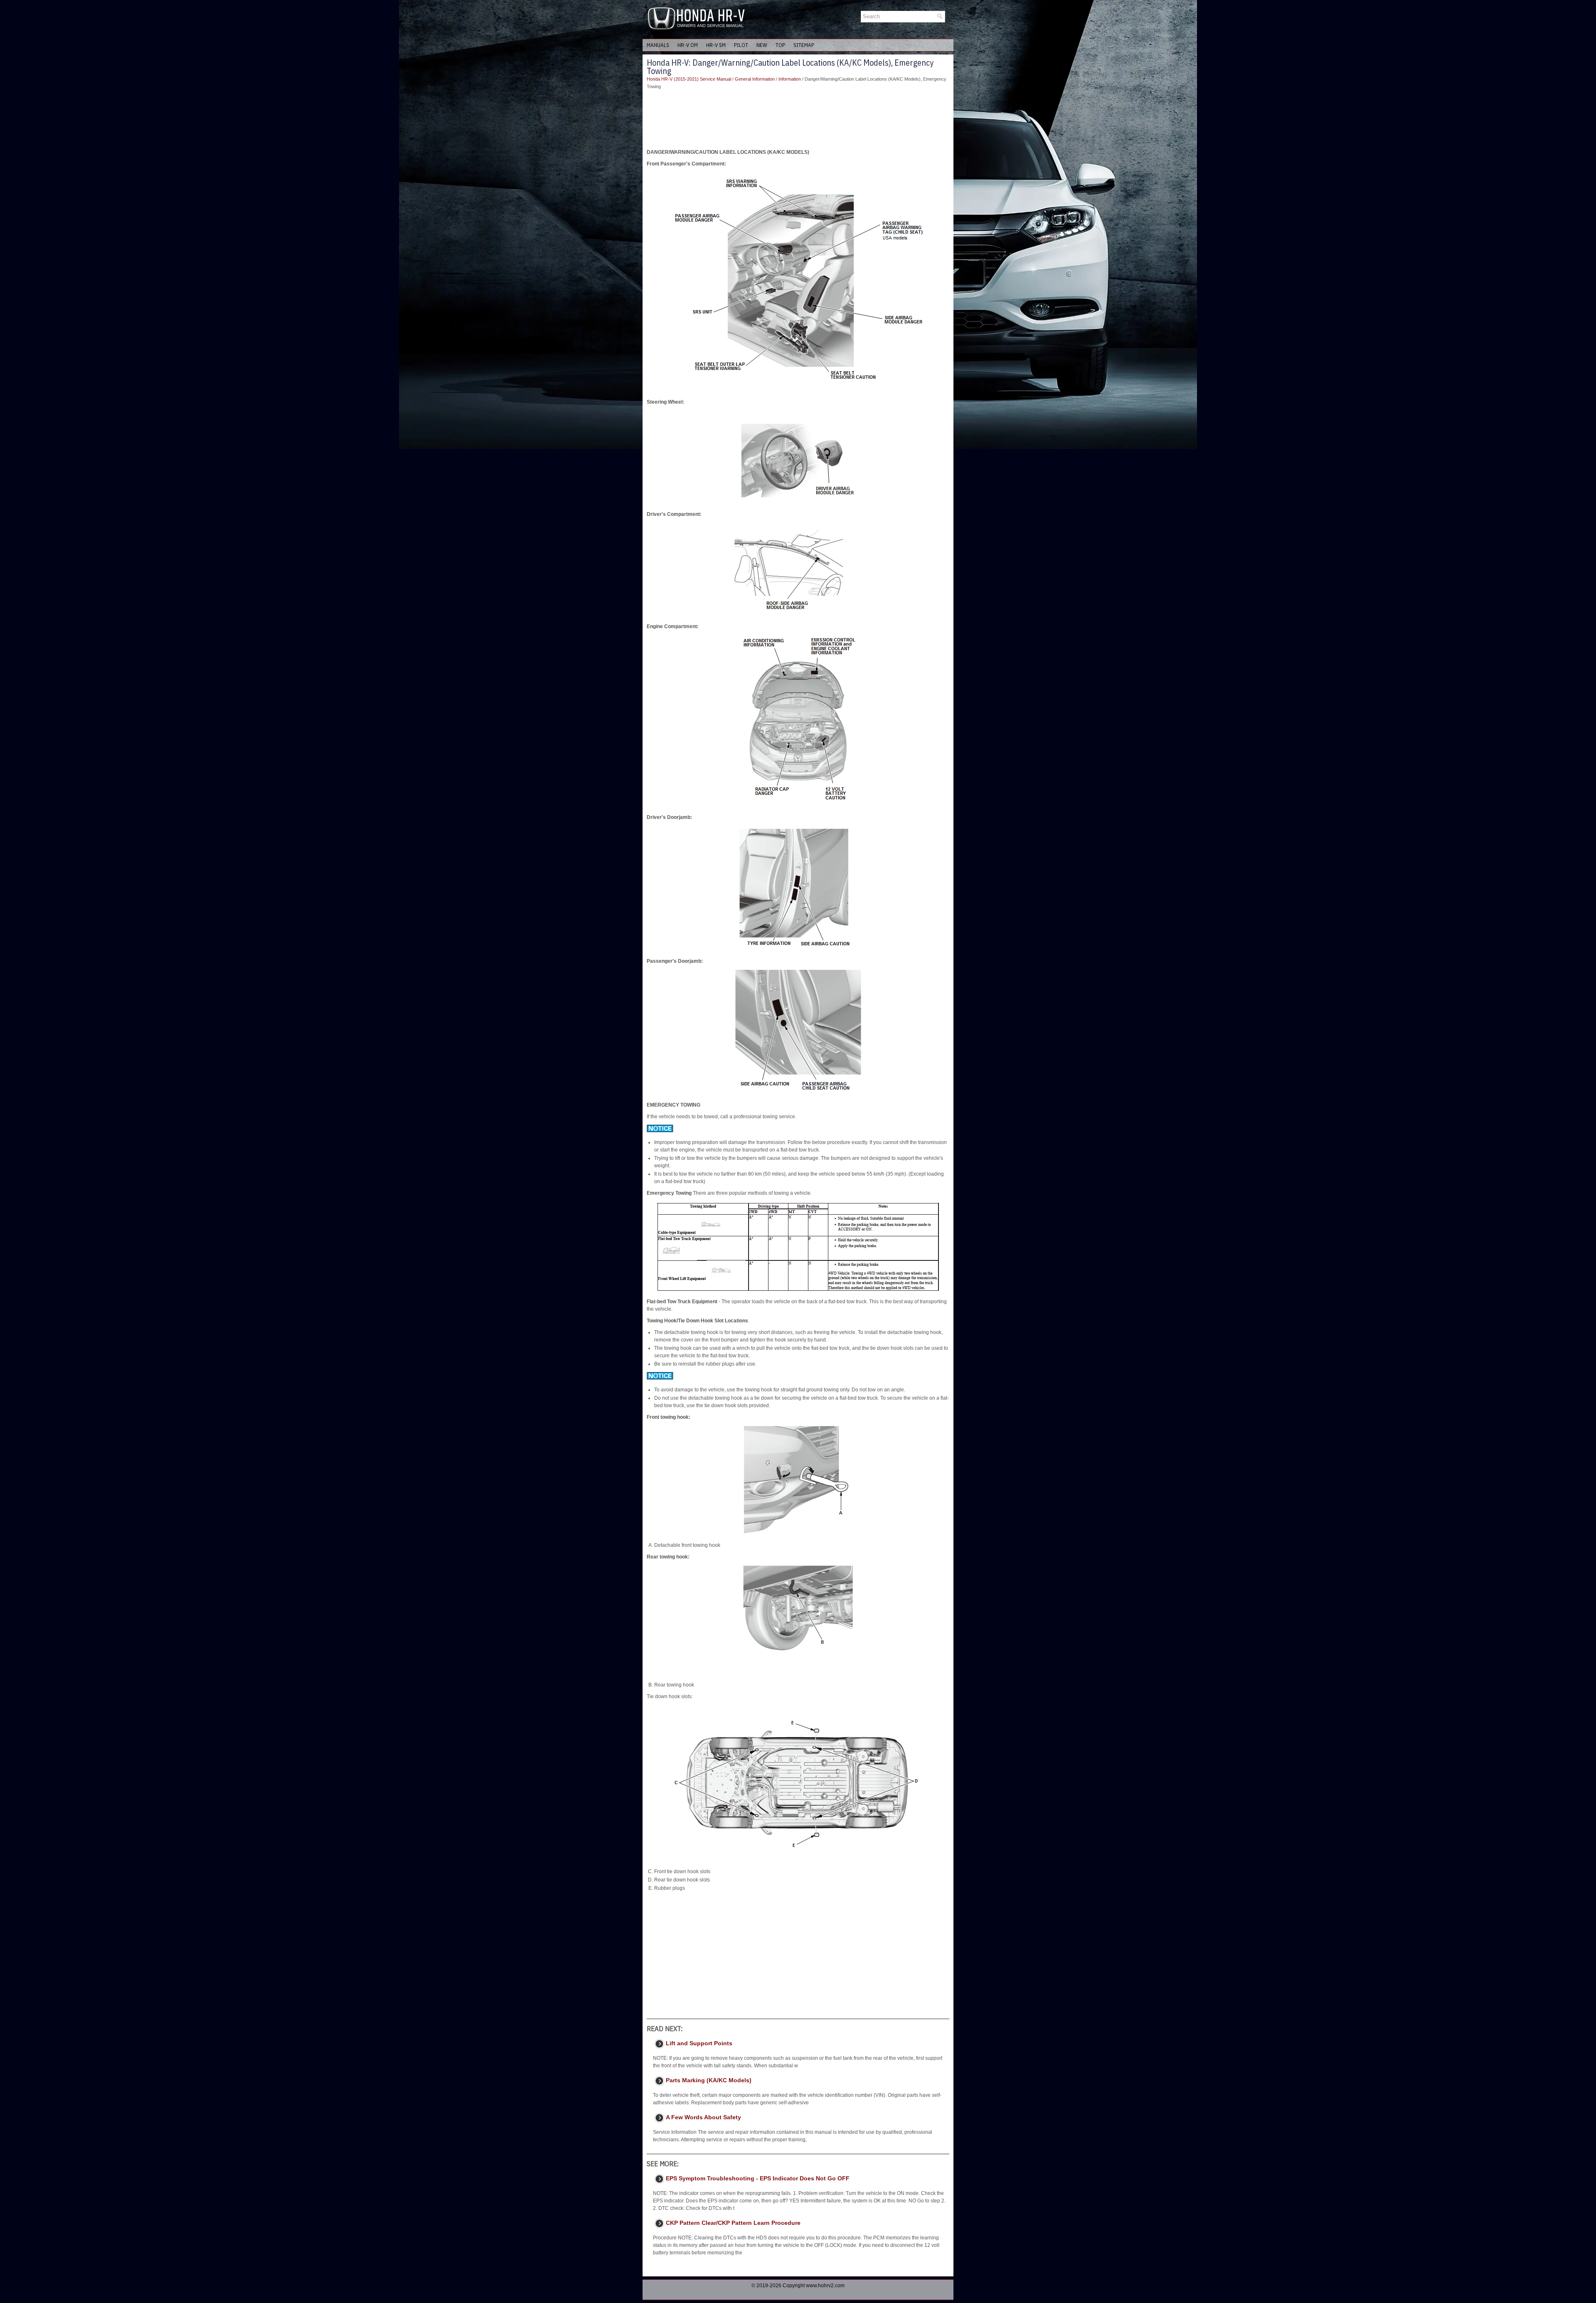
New (762, 45)
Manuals (658, 45)
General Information (755, 79)
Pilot (741, 45)
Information (790, 79)
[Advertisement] (798, 119)
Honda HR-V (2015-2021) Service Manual (689, 79)
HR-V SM (716, 45)
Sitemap (804, 45)
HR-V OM (688, 45)
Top (780, 45)
